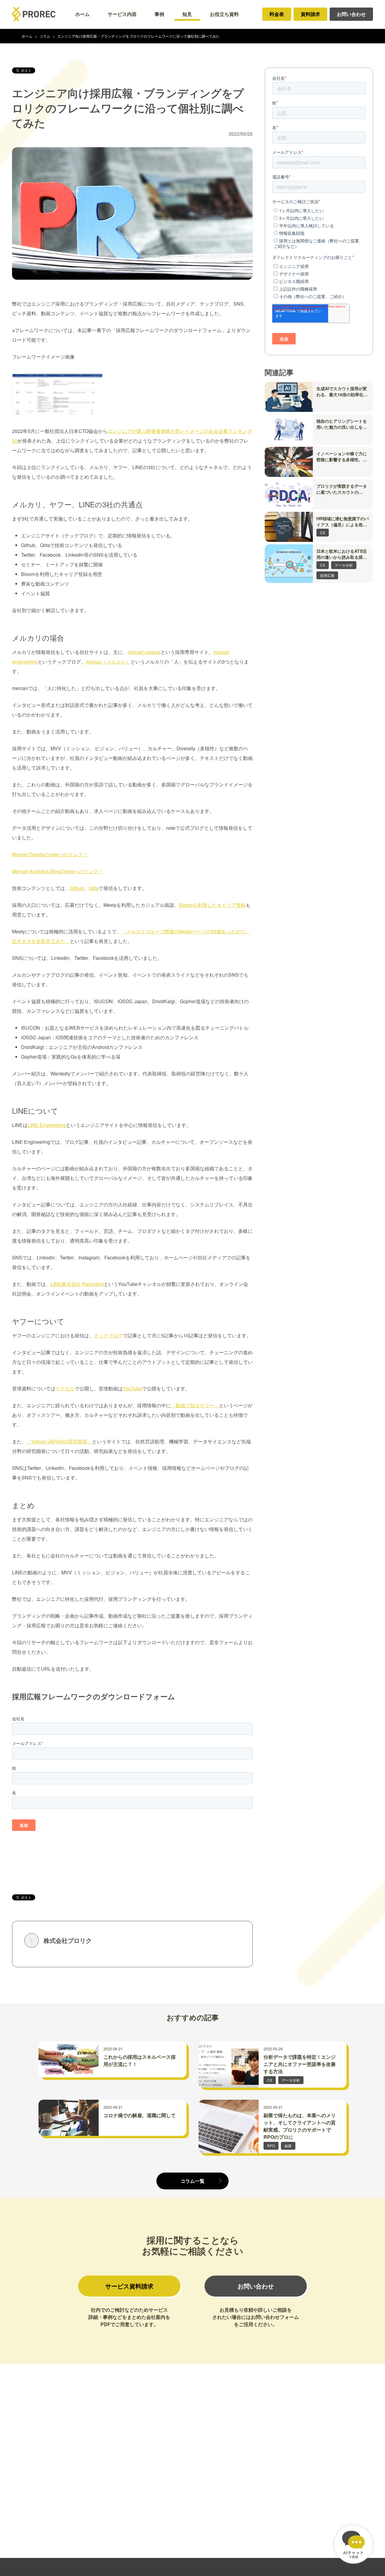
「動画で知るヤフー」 (195, 1405)
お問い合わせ (351, 14)
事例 (159, 14)
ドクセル (65, 1388)
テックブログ (108, 1335)
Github (77, 888)
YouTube (132, 1388)
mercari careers (144, 652)
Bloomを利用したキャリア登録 (212, 905)
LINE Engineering (47, 1125)
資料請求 (310, 14)
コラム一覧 (192, 2181)
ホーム (82, 14)
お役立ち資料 (224, 14)
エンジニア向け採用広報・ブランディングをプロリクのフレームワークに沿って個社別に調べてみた (138, 36)
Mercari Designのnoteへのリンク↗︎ (50, 854)
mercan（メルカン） (108, 662)
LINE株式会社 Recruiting (77, 1284)
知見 (187, 14)
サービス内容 (122, 14)
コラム (45, 36)
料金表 (277, 14)
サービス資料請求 (129, 2286)
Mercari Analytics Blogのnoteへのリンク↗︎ (57, 871)
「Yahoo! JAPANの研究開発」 (59, 1441)
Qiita (94, 888)
